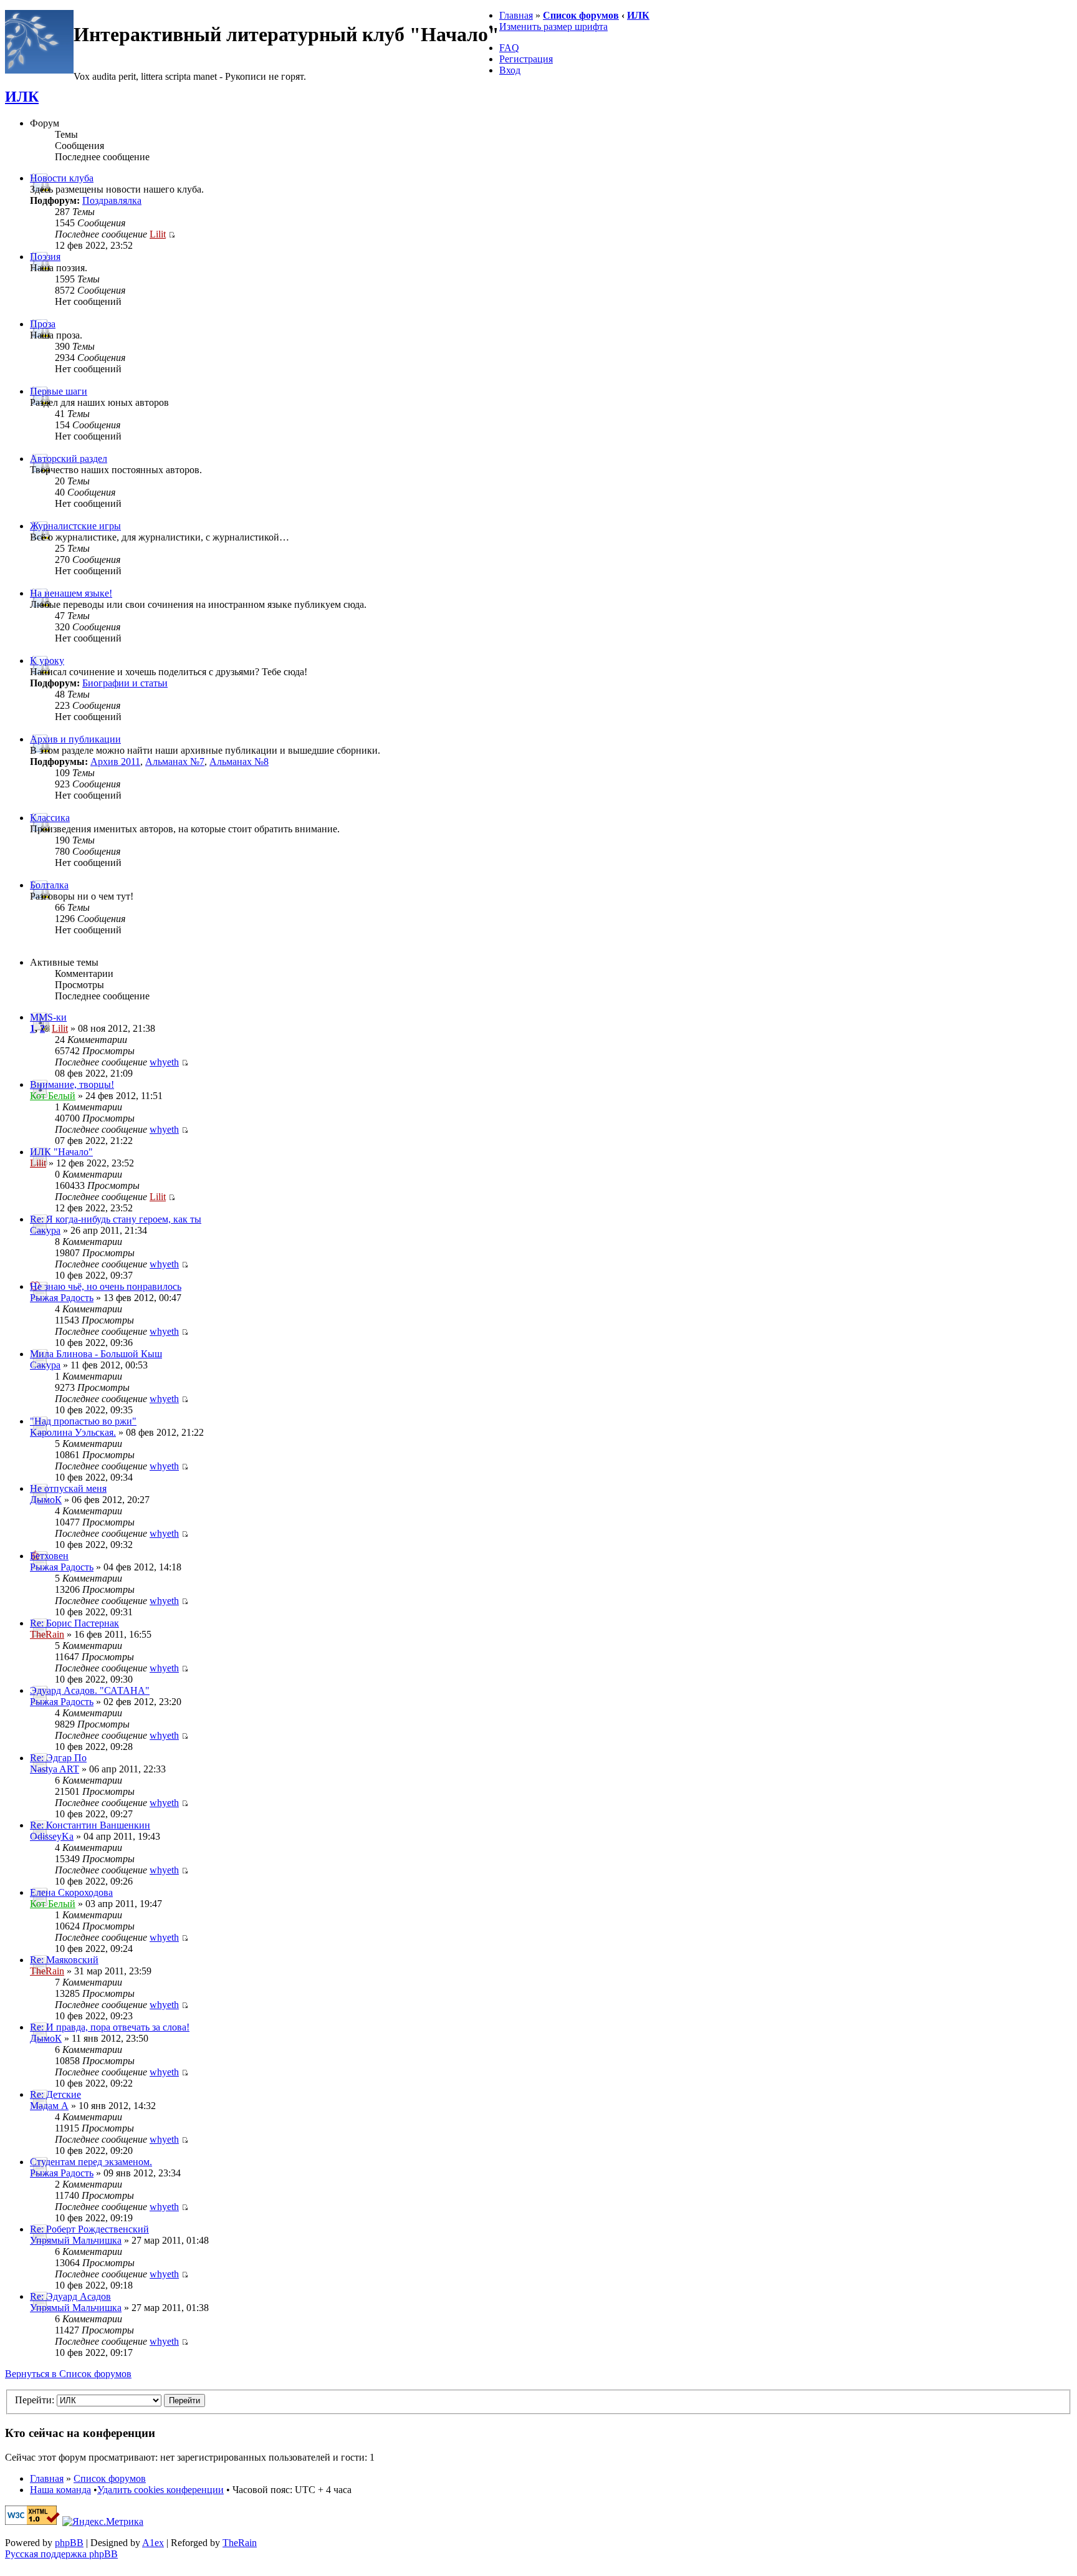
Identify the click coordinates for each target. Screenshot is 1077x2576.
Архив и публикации (75, 739)
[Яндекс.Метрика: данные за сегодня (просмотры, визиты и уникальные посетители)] (103, 2522)
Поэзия (45, 257)
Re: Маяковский (64, 1960)
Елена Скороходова (71, 1892)
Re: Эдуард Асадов (70, 2296)
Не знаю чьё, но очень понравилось (106, 1286)
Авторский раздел (69, 459)
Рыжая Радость (62, 1298)
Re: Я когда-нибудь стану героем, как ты (116, 1219)
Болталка (49, 885)
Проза (43, 324)
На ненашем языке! (71, 593)
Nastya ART (55, 1769)
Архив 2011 (115, 762)
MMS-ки (48, 1017)
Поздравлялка (112, 200)
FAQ (509, 48)
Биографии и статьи (125, 683)
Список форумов (581, 15)
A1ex (153, 2543)
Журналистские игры (75, 526)
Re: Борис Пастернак (74, 1623)
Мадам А (49, 2106)
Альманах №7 (175, 762)
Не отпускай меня (68, 1488)
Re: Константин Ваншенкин (90, 1825)
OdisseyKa (52, 1836)
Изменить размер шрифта (553, 26)
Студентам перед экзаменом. (91, 2162)
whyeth (164, 1062)
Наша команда (60, 2490)
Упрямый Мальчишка (76, 2240)
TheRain (47, 1634)
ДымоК (46, 1500)
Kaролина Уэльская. (73, 1432)
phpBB (69, 2543)
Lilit (158, 234)
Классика (50, 818)
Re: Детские (55, 2094)
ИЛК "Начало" (61, 1152)
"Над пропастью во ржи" (83, 1421)
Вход (510, 70)
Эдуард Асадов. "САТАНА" (90, 1690)
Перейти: (35, 2400)
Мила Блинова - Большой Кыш (96, 1354)
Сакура (45, 1230)
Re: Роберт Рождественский (89, 2229)
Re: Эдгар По (58, 1758)
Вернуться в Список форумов (68, 2374)
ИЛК (638, 15)
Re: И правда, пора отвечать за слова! (110, 2027)
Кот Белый (53, 1096)
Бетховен (49, 1556)
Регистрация (526, 59)
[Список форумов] (39, 70)
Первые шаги (59, 391)
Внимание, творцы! (72, 1084)
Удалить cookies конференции (160, 2490)
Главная (516, 15)
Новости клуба (62, 178)
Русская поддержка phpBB (61, 2554)
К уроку (47, 661)
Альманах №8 (239, 762)
